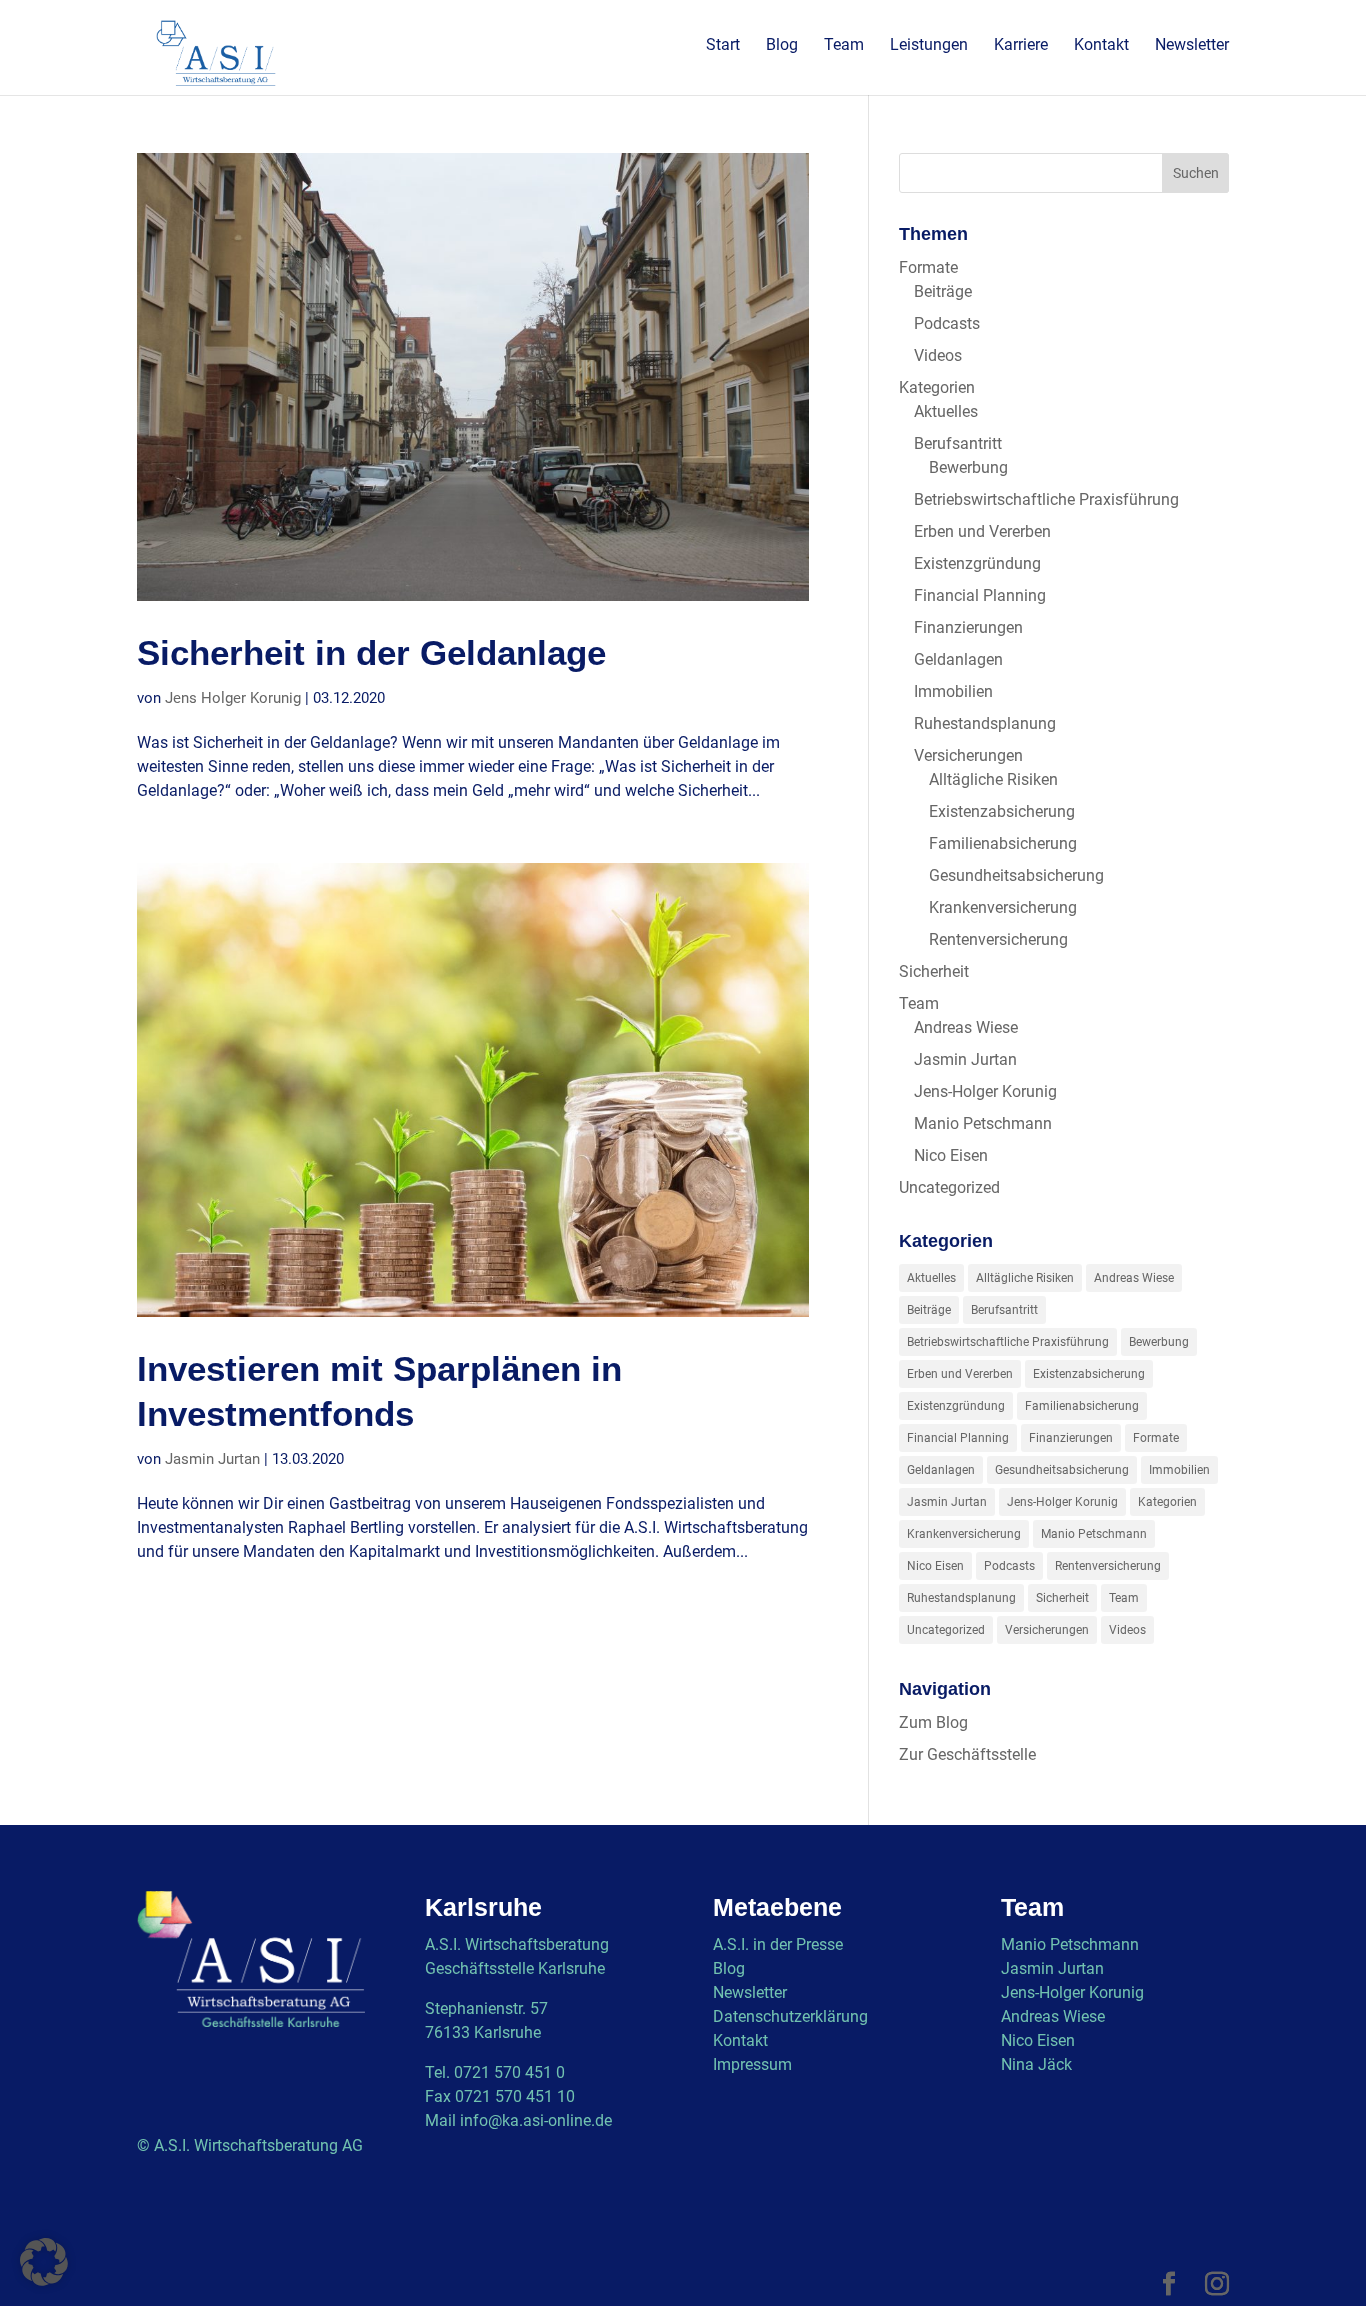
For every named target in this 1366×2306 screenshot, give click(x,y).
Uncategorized (949, 1187)
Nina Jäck (1036, 2064)
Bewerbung (968, 467)
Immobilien (953, 691)
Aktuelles (946, 411)
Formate (928, 267)
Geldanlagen (958, 659)
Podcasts (947, 323)
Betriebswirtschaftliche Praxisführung (1046, 499)
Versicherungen (968, 755)
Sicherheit (934, 971)
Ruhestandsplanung (985, 723)
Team (844, 46)
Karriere (1021, 46)
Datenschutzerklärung (790, 2016)
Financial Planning (980, 595)
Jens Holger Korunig (233, 698)
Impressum (752, 2064)
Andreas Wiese (966, 1027)
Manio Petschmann (983, 1123)
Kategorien (937, 387)
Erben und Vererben (982, 531)
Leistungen (929, 46)
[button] (44, 2262)
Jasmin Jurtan (212, 1459)
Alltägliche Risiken (993, 779)
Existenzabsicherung (1002, 811)
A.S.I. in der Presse (778, 1944)
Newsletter (1192, 46)
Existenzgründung (977, 563)
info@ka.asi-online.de (536, 2120)
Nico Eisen (951, 1155)
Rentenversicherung (998, 939)
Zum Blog (933, 1722)
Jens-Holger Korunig (985, 1091)
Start (723, 46)
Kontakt (1101, 46)
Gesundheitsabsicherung (1016, 875)
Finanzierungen (968, 627)
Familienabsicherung (1003, 843)
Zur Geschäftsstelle (967, 1754)
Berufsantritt (958, 443)
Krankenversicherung (1003, 907)
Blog (782, 46)
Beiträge (943, 291)
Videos (938, 355)
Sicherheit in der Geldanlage (371, 653)
